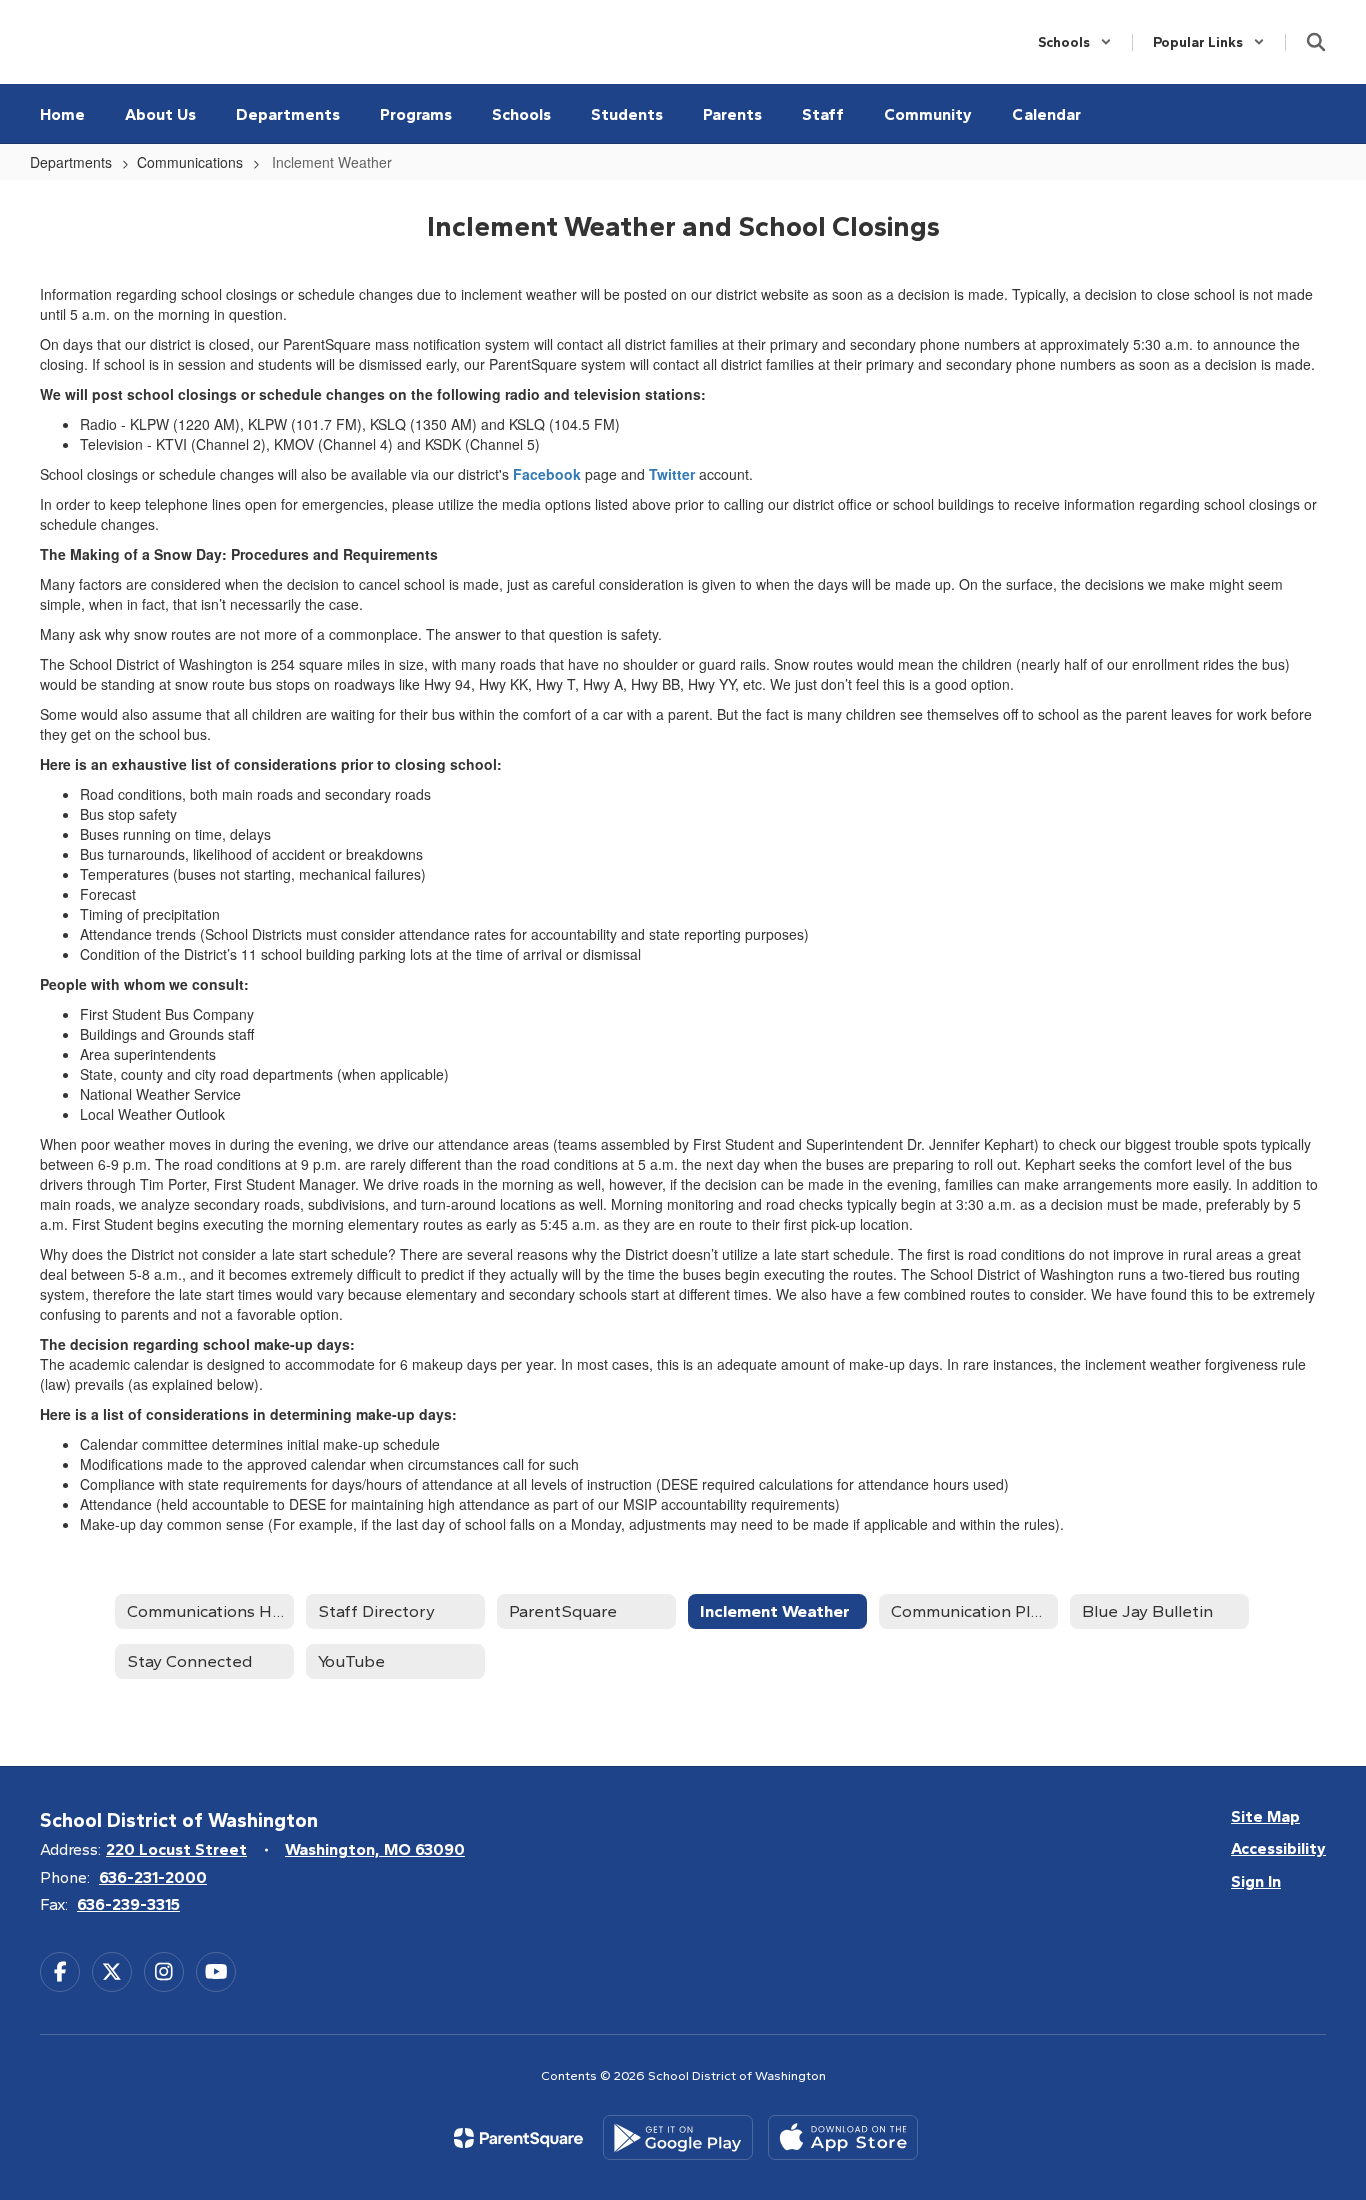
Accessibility (1278, 1848)
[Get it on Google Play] (678, 2137)
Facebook (547, 474)
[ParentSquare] (518, 2138)
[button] (1075, 42)
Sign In (1256, 1881)
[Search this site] (1316, 42)
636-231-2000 (153, 1877)
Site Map (1265, 1816)
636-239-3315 (128, 1904)
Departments (71, 162)
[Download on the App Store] (843, 2137)
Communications (190, 162)
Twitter (672, 474)
